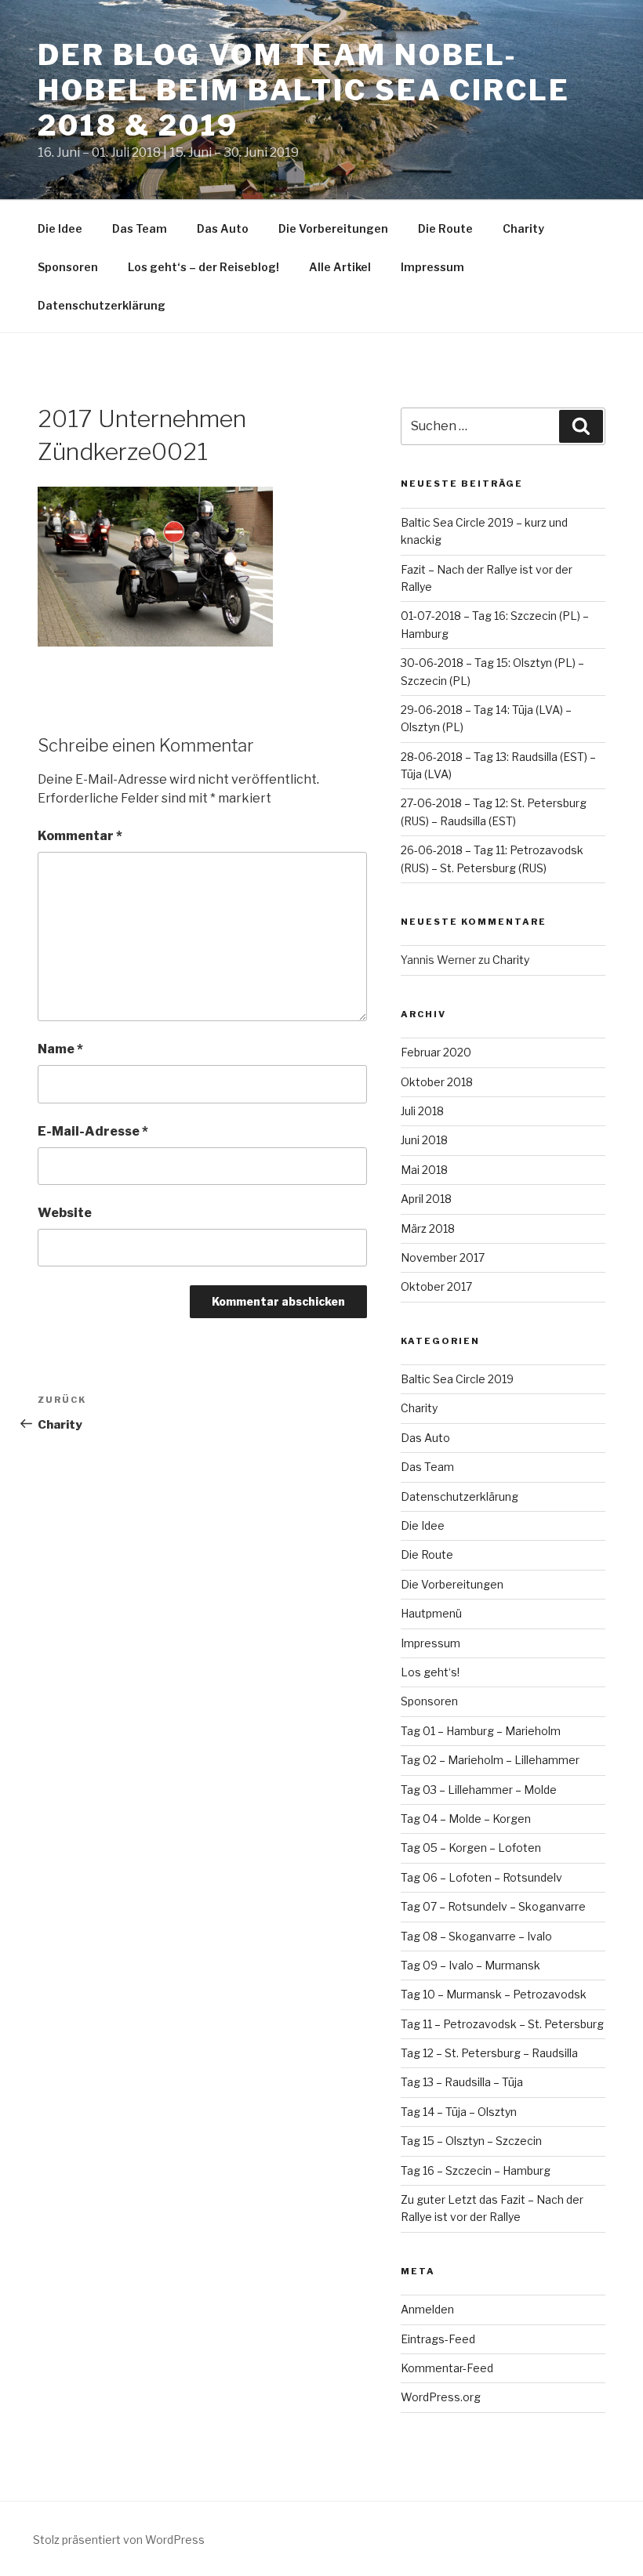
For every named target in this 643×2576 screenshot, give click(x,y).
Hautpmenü (431, 1613)
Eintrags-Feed (438, 2339)
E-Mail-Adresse (93, 1131)
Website (65, 1213)
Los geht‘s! (430, 1672)
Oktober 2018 (437, 1082)
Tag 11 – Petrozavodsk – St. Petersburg (502, 2024)
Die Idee (60, 228)
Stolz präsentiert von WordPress (119, 2540)
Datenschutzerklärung (102, 305)
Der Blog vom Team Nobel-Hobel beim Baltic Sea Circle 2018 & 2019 (304, 90)
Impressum (432, 267)
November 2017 (443, 1257)
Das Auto (223, 228)
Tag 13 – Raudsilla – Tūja (462, 2082)
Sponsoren (68, 267)
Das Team (140, 228)
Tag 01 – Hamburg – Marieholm (481, 1731)
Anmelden (427, 2309)
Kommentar (80, 836)
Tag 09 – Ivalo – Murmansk (470, 1965)
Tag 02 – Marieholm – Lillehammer (490, 1760)
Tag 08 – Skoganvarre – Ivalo (476, 1936)
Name (60, 1049)
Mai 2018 (424, 1170)
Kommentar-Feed (447, 2368)
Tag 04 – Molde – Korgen (466, 1819)
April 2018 (426, 1199)
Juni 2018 (424, 1140)
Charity (523, 228)
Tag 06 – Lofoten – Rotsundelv (481, 1877)
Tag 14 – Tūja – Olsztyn (459, 2112)
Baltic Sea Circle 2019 (457, 1379)
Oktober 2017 (436, 1286)
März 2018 (428, 1228)
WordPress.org (441, 2397)
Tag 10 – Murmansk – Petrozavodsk (494, 1994)
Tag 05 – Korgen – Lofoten (471, 1848)
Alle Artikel (340, 267)
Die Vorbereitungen (333, 228)
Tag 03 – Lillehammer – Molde (479, 1790)
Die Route (445, 228)
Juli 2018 (422, 1111)
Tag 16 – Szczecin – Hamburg (476, 2170)
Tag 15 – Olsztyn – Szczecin (471, 2141)
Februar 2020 (436, 1052)
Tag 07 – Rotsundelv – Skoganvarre (493, 1906)
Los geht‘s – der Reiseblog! (203, 267)
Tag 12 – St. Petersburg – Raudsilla (489, 2053)
